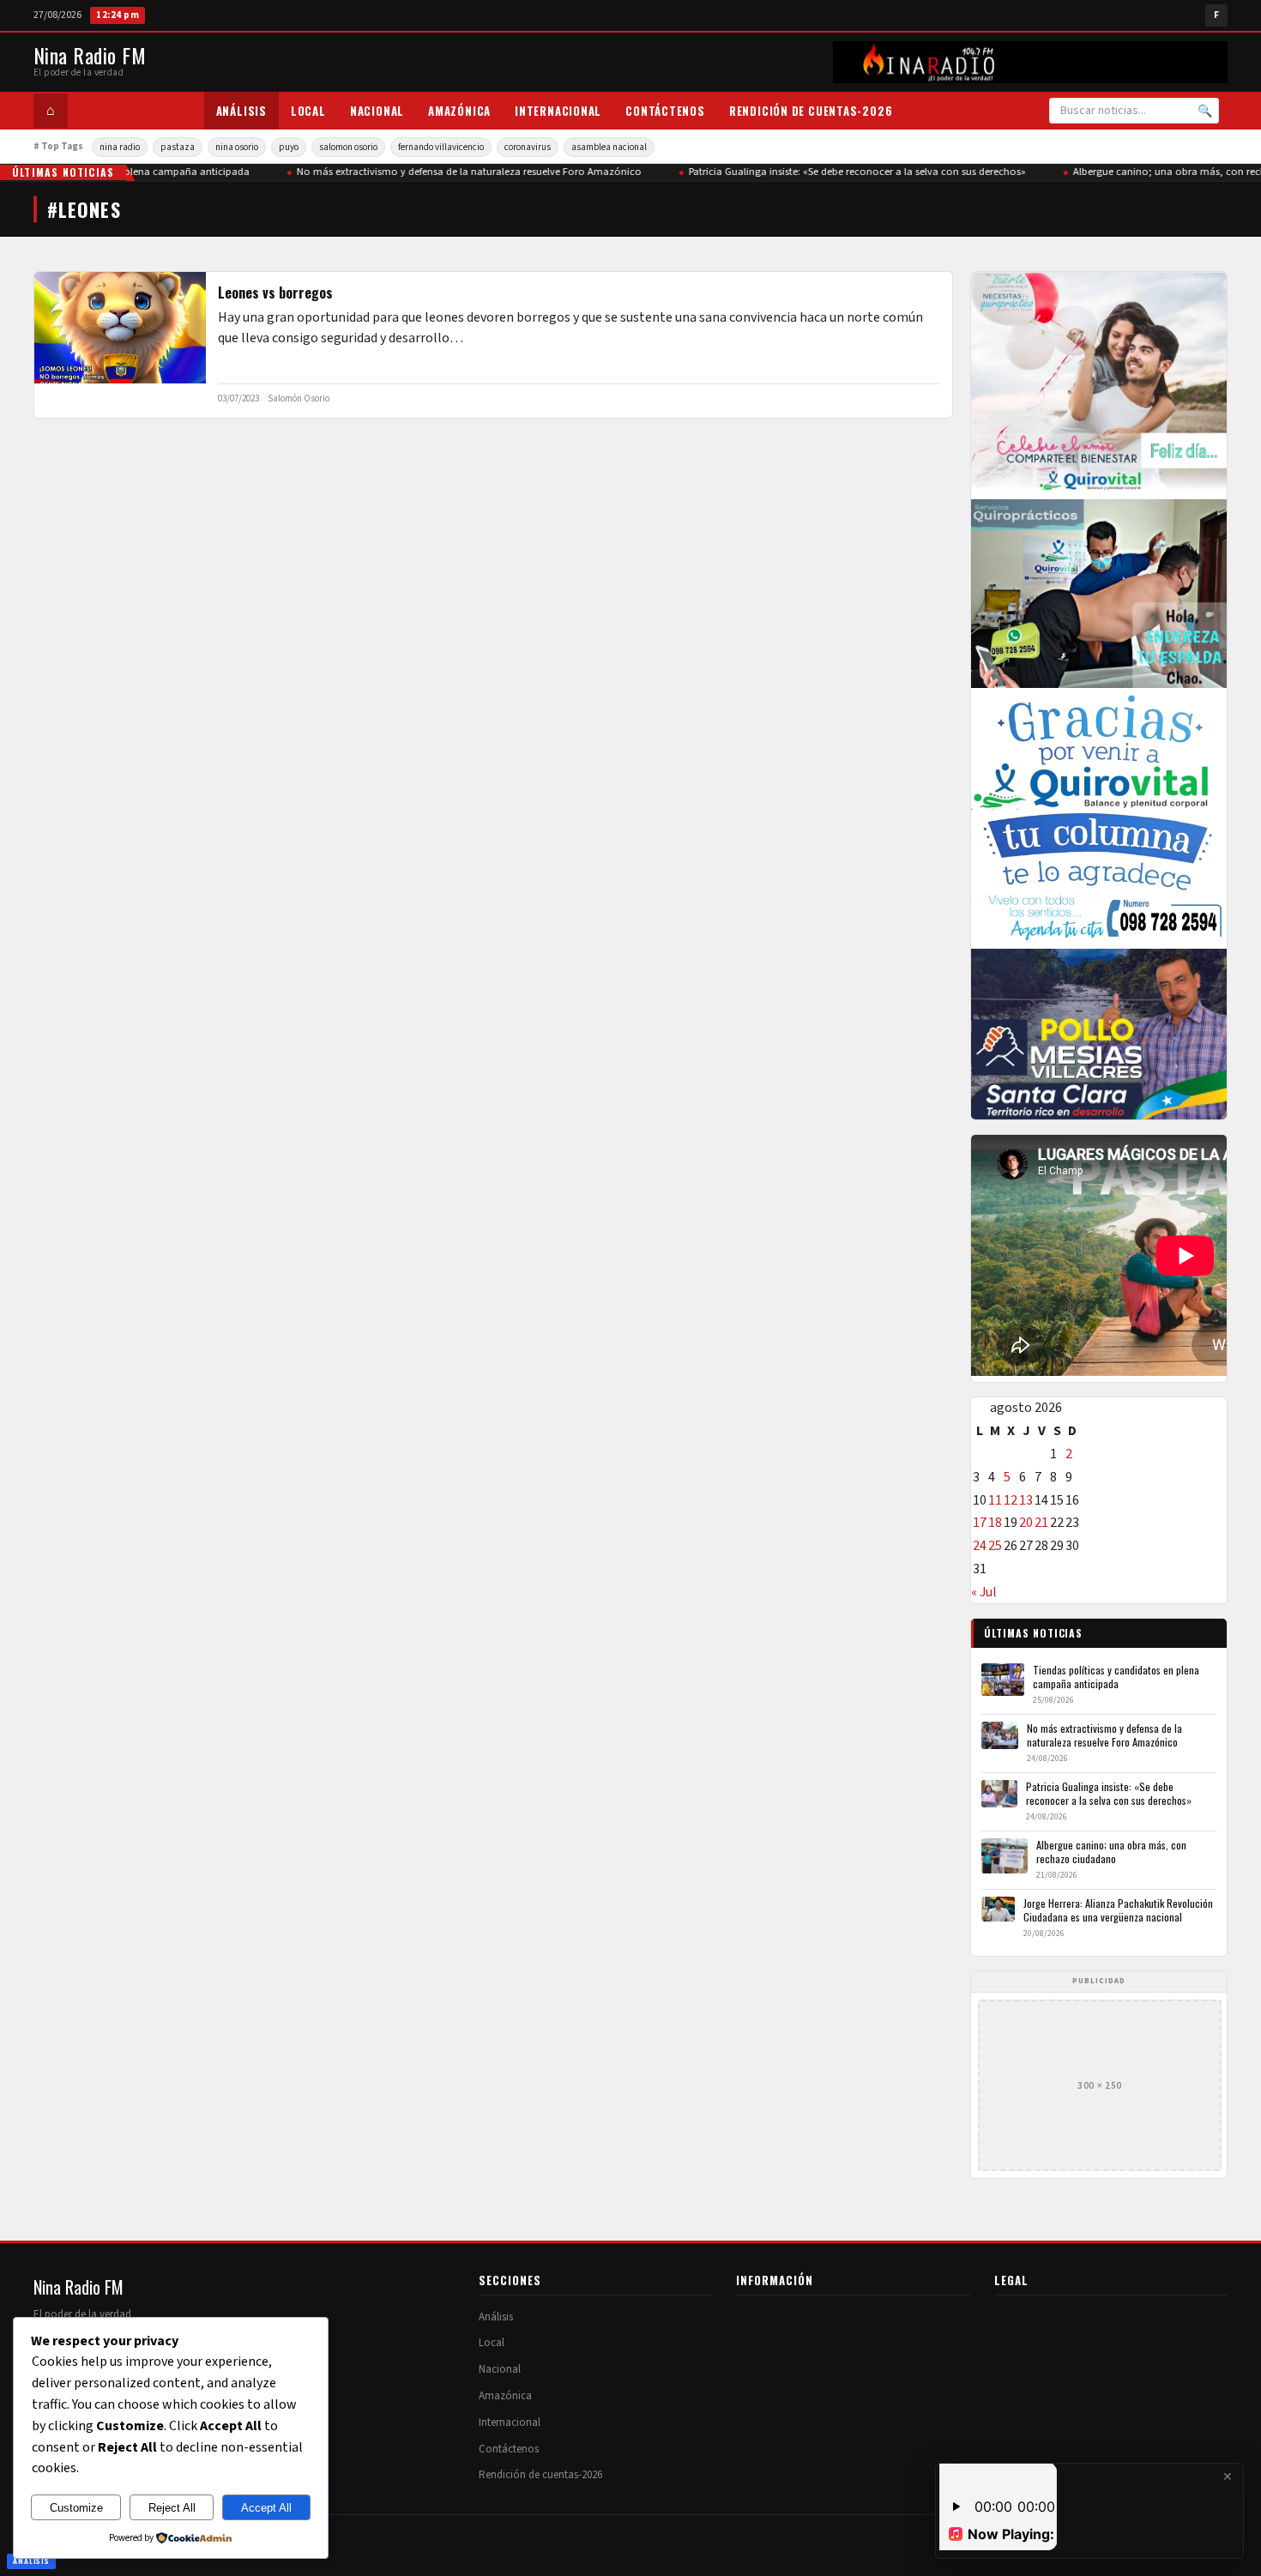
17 (980, 1523)
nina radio (120, 147)
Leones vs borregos (275, 293)
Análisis (241, 111)
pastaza (178, 147)
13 (1026, 1500)
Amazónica (459, 111)
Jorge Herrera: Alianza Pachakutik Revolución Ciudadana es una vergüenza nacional (1118, 1910)
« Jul (984, 1592)
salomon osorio (348, 147)
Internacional (558, 111)
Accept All (266, 2508)
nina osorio (237, 147)
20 (1026, 1523)
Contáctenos (665, 111)
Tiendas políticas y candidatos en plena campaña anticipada (1116, 1677)
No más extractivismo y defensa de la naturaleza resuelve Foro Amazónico (458, 172)
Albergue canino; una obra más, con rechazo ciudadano (1111, 1852)
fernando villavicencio (441, 147)
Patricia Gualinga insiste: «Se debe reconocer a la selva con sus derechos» (846, 172)
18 (995, 1523)
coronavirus (528, 147)
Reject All (172, 2508)
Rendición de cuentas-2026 (811, 111)
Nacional (377, 111)
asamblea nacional (609, 147)
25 (995, 1546)
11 (995, 1500)
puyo (289, 147)
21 (1041, 1523)
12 (1011, 1500)
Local (308, 111)
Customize (76, 2508)
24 (980, 1546)
